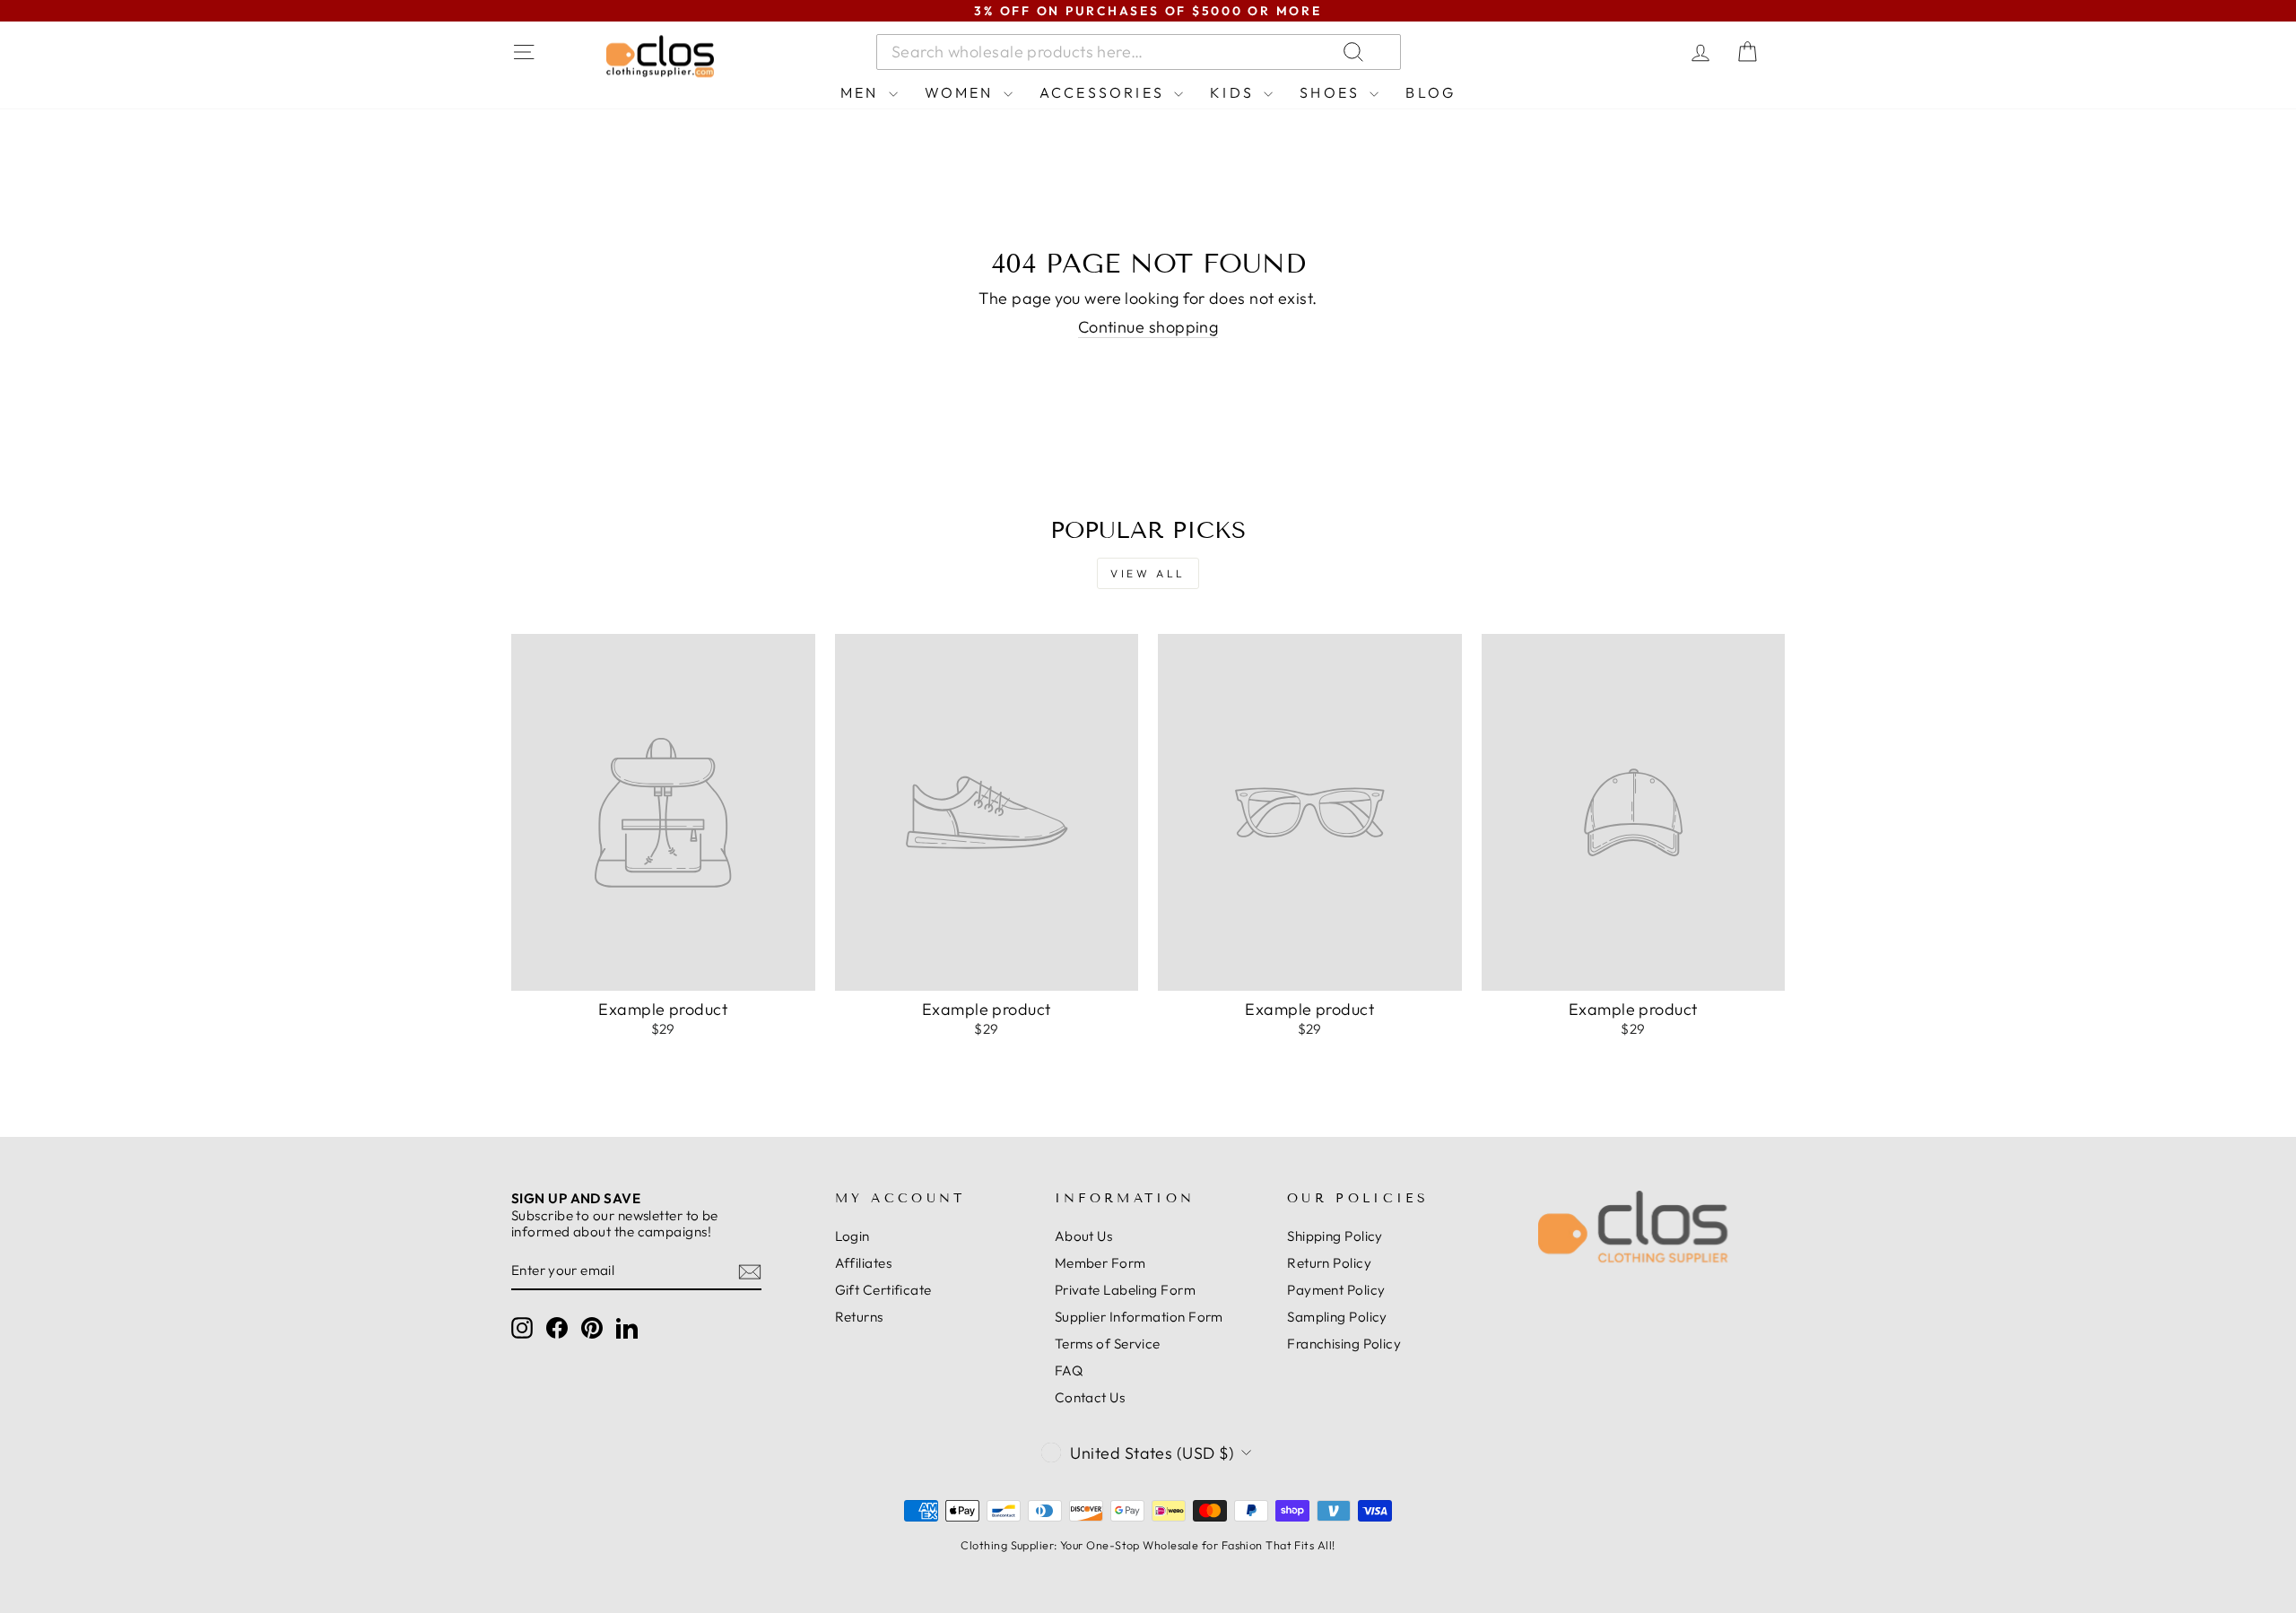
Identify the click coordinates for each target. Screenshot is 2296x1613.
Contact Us (1090, 1397)
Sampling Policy (1337, 1317)
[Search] (1569, 52)
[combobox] (1139, 52)
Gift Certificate (883, 1290)
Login (852, 1236)
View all (1148, 573)
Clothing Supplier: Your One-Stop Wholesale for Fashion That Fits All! (1148, 1545)
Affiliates (864, 1263)
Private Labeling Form (1125, 1290)
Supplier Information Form (1139, 1317)
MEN (862, 92)
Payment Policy (1336, 1290)
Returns (859, 1317)
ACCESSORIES (1105, 92)
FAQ (1069, 1370)
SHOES (1332, 92)
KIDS (1235, 92)
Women (962, 92)
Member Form (1100, 1263)
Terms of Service (1108, 1344)
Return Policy (1329, 1263)
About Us (1084, 1236)
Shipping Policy (1335, 1236)
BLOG (1431, 92)
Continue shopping (1148, 327)
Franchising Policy (1344, 1344)
